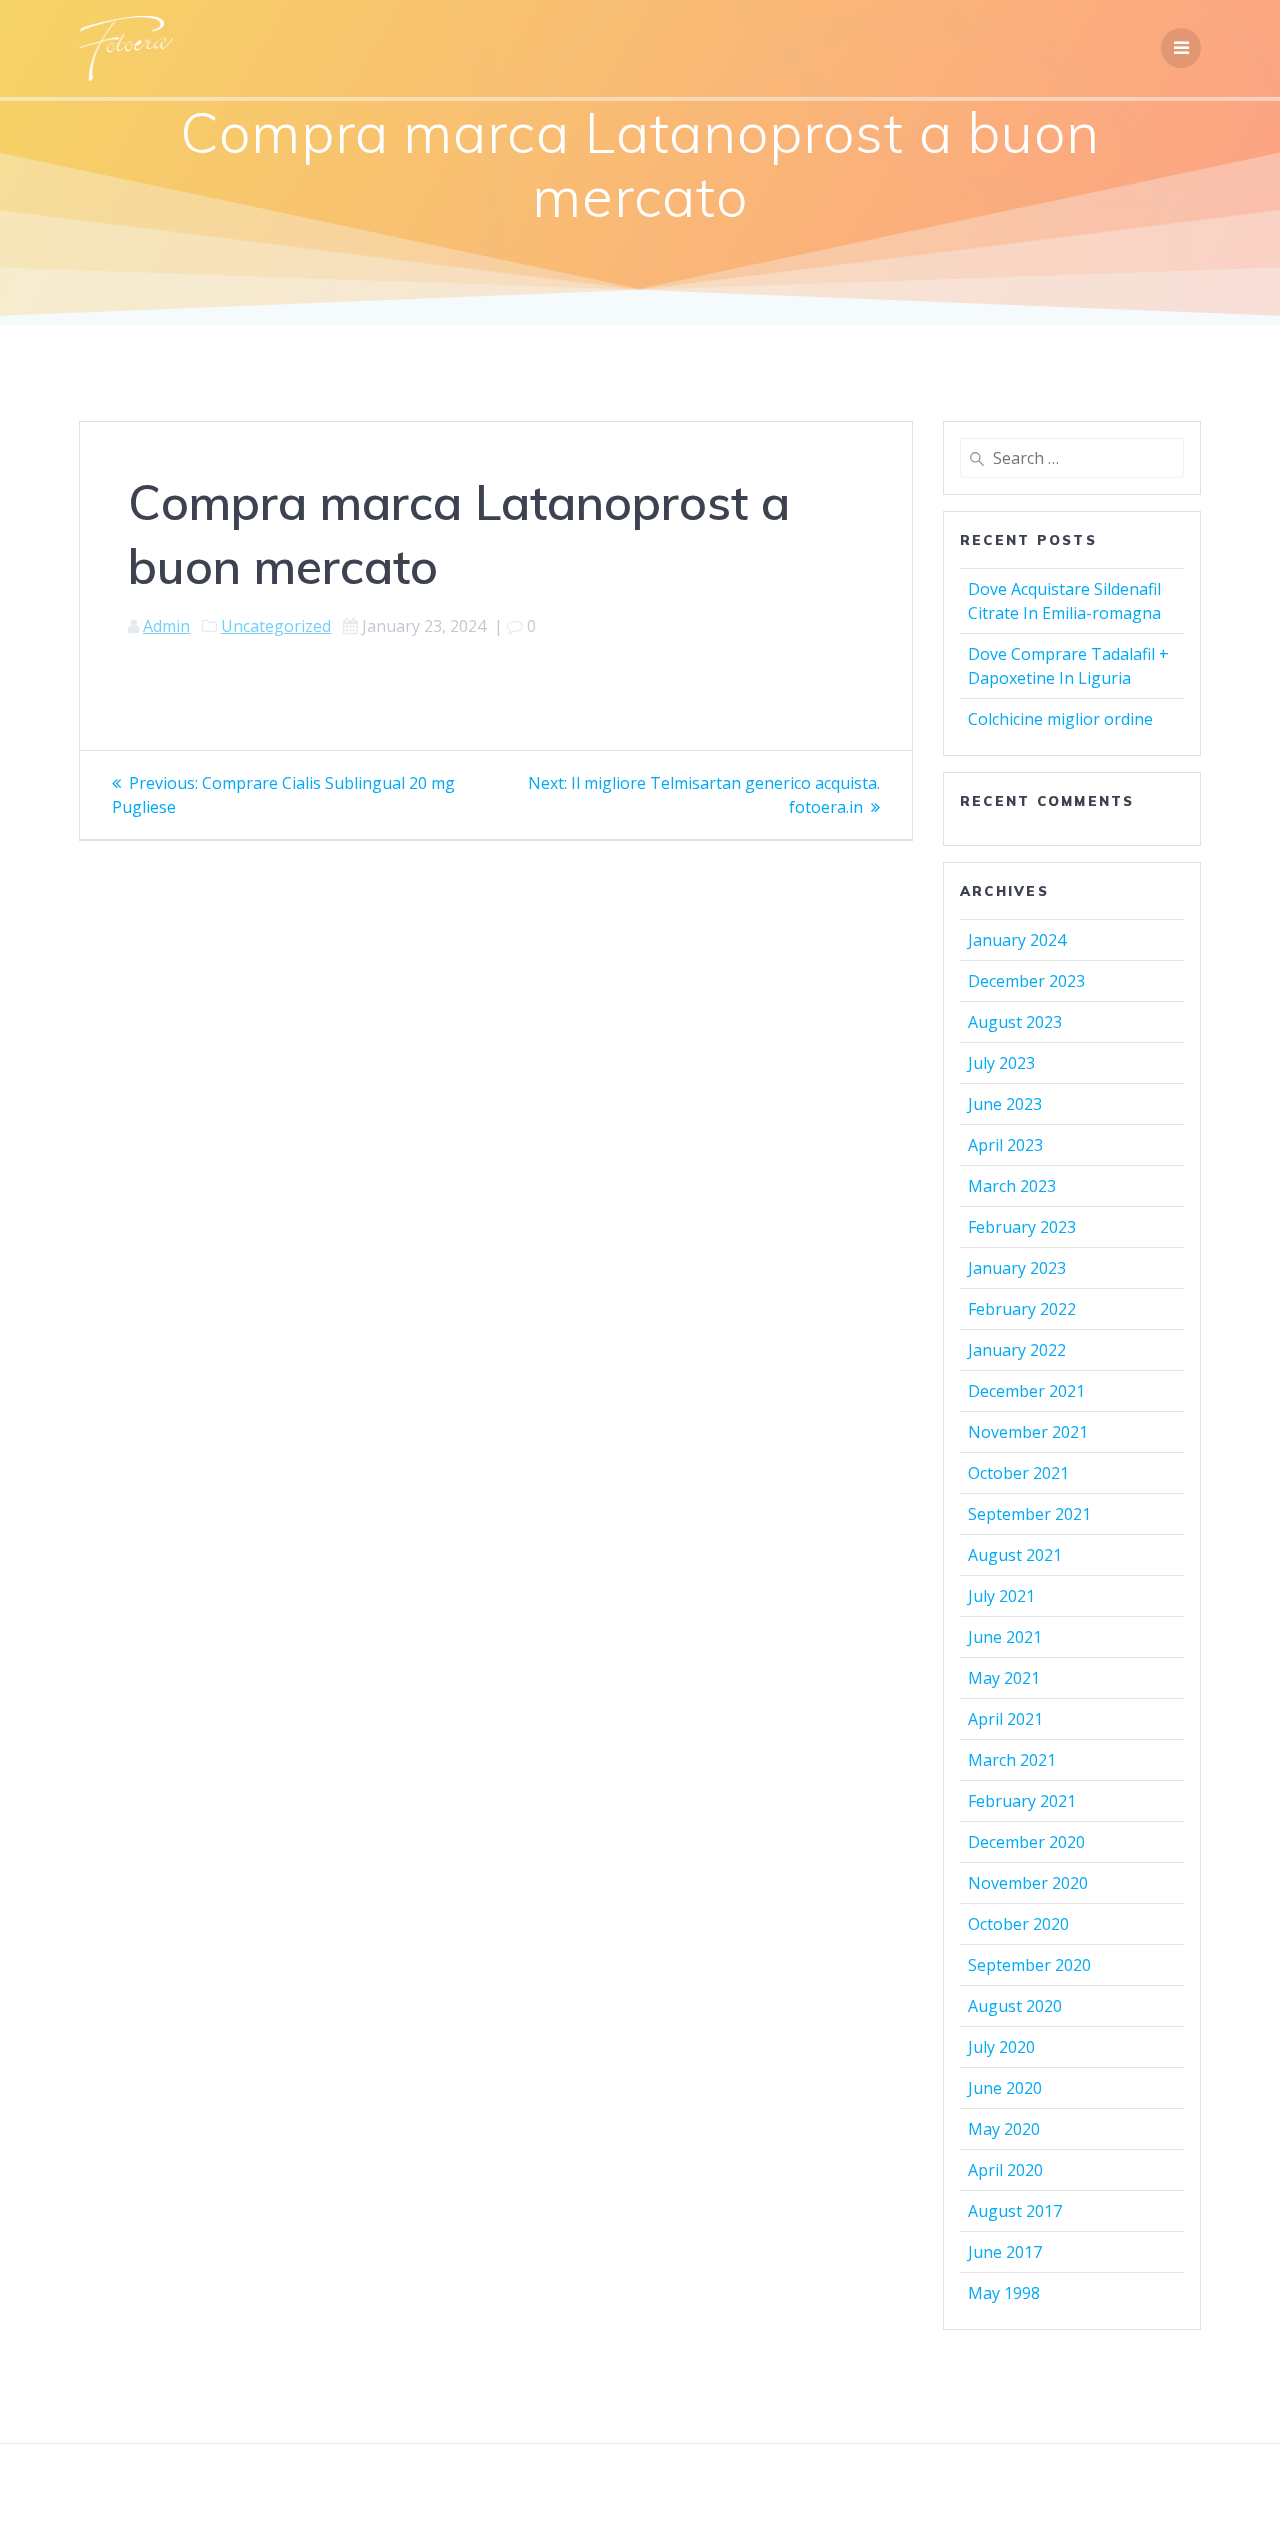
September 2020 (1029, 1965)
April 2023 (1005, 1145)
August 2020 (1015, 2006)
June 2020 (1005, 2088)
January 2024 (1017, 940)
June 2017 (1005, 2252)
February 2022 (1022, 1309)
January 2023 (1017, 1268)
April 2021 (1005, 1719)
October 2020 (1018, 1924)
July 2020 (1001, 2047)
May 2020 (1004, 2129)
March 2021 (1012, 1760)
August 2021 (1015, 1555)
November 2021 (1028, 1432)
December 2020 (1026, 1842)
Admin (166, 626)
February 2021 (1022, 1801)
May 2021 (1004, 1678)
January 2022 (1017, 1350)
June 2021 (1005, 1637)
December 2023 (1026, 981)
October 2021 (1018, 1473)
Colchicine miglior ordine (1060, 719)
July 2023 (1001, 1063)
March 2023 (1012, 1186)
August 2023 (1015, 1022)
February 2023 (1022, 1227)
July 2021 (1001, 1596)
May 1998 (1004, 2293)
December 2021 (1026, 1391)
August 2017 (1015, 2211)
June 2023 (1005, 1104)
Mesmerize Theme (821, 2496)
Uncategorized (276, 626)
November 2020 (1028, 1883)
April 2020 (1005, 2170)
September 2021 (1029, 1514)
